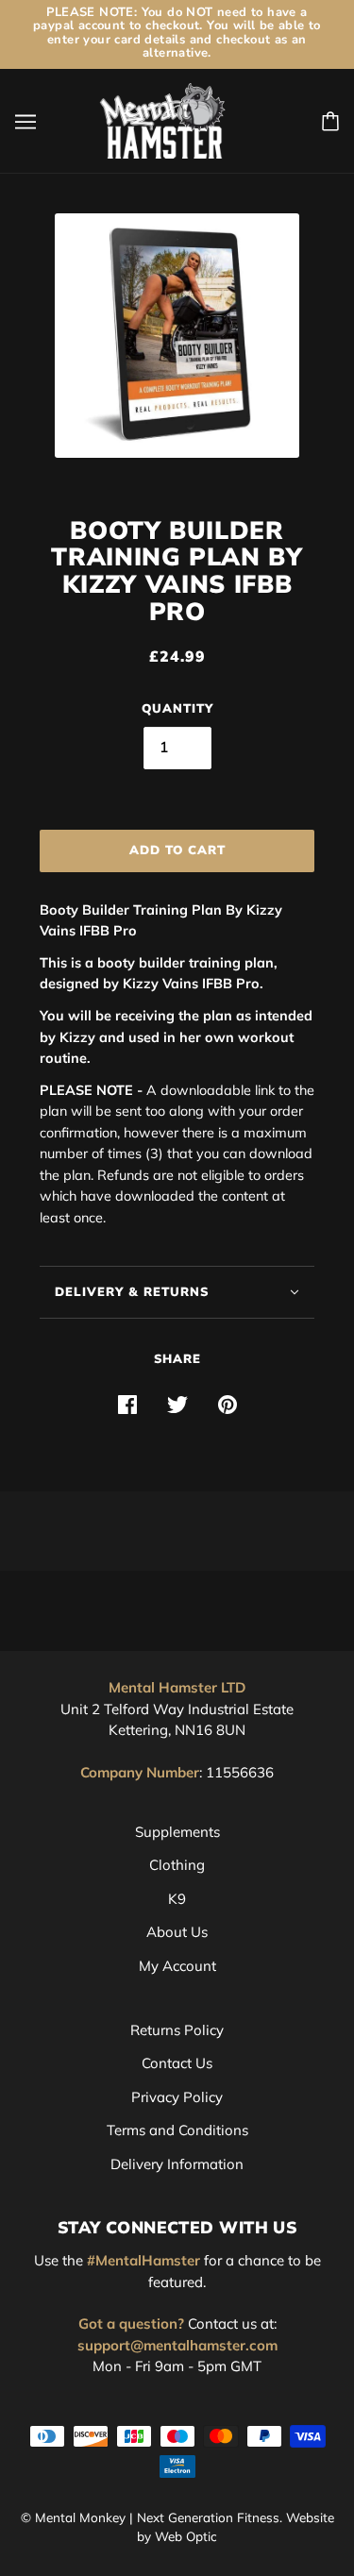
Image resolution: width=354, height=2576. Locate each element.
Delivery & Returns (132, 1292)
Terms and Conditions (177, 2130)
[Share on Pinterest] (228, 1404)
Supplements (177, 1832)
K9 (177, 1899)
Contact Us (177, 2063)
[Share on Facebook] (127, 1404)
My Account (177, 1966)
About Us (177, 1932)
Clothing (177, 1865)
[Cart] (330, 121)
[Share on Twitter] (177, 1404)
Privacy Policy (177, 2097)
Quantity (177, 709)
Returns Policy (177, 2030)
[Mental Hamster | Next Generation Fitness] (163, 119)
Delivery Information (177, 2164)
